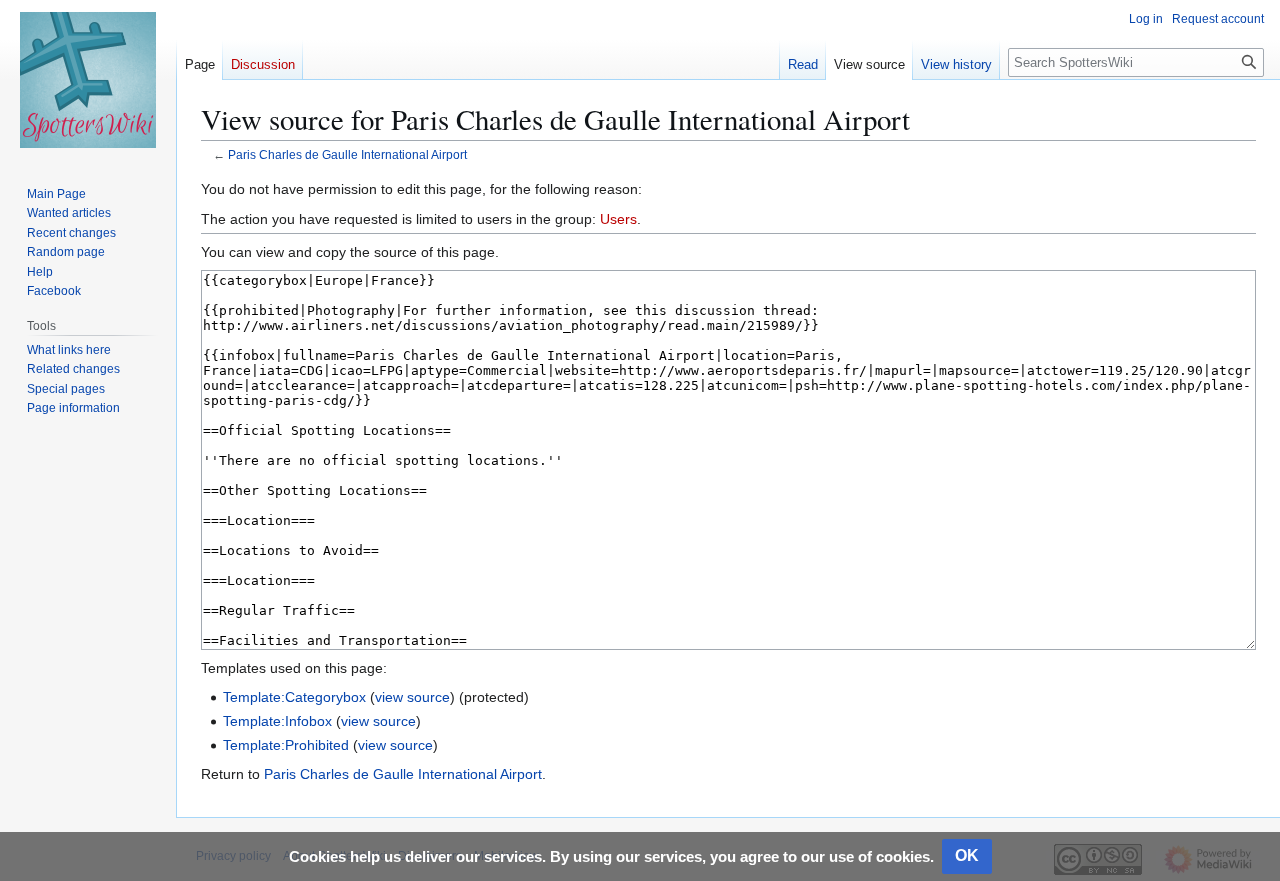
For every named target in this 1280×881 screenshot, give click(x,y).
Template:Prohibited (286, 745)
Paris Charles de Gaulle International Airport (347, 154)
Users (618, 219)
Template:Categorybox (294, 697)
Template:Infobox (277, 721)
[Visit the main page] (88, 80)
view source (412, 697)
